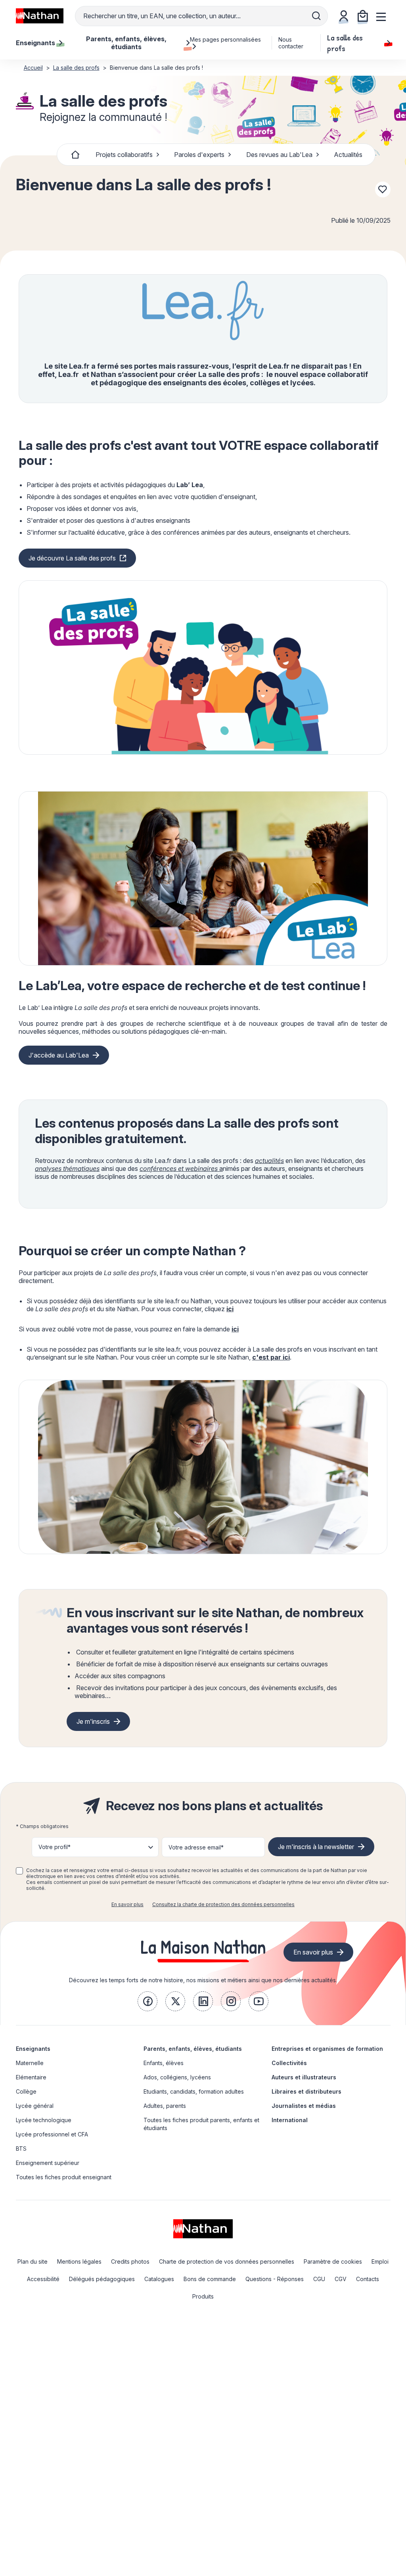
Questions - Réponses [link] (275, 2279)
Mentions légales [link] (79, 2261)
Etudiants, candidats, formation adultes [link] (194, 2091)
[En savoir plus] (203, 667)
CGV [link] (341, 2279)
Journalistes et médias (304, 2106)
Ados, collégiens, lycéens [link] (177, 2077)
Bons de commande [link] (210, 2279)
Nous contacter (291, 43)
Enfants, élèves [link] (164, 2063)
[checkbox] (19, 1871)
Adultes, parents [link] (165, 2106)
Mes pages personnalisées (225, 39)
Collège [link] (26, 2091)
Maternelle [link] (30, 2063)
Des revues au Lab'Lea (279, 155)
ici (230, 1309)
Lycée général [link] (35, 2106)
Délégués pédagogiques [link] (102, 2279)
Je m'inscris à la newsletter (316, 1847)
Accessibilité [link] (43, 2279)
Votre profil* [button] (55, 1847)
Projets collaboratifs (124, 155)
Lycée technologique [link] (44, 2120)
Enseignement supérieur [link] (48, 2163)
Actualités (348, 155)
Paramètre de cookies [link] (333, 2261)
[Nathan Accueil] (40, 16)
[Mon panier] (363, 16)
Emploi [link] (380, 2261)
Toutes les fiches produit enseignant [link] (64, 2177)
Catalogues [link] (159, 2279)
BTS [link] (21, 2149)
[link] (147, 2001)
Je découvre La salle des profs (72, 558)
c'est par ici (271, 1357)
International (290, 2120)
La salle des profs (345, 43)
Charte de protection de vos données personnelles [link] (227, 2261)
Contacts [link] (368, 2279)
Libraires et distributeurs (306, 2091)
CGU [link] (319, 2279)
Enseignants (33, 2049)
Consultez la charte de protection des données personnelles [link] (223, 1904)
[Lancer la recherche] (316, 16)
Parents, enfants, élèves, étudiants (193, 2049)
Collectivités (289, 2063)
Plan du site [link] (33, 2261)
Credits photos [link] (130, 2261)
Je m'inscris (93, 1721)
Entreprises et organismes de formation (327, 2049)
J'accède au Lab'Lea (59, 1055)
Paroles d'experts (199, 155)
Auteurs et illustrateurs (304, 2077)
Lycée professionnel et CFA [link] (52, 2134)
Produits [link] (203, 2296)
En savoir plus (127, 1904)
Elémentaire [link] (31, 2077)
